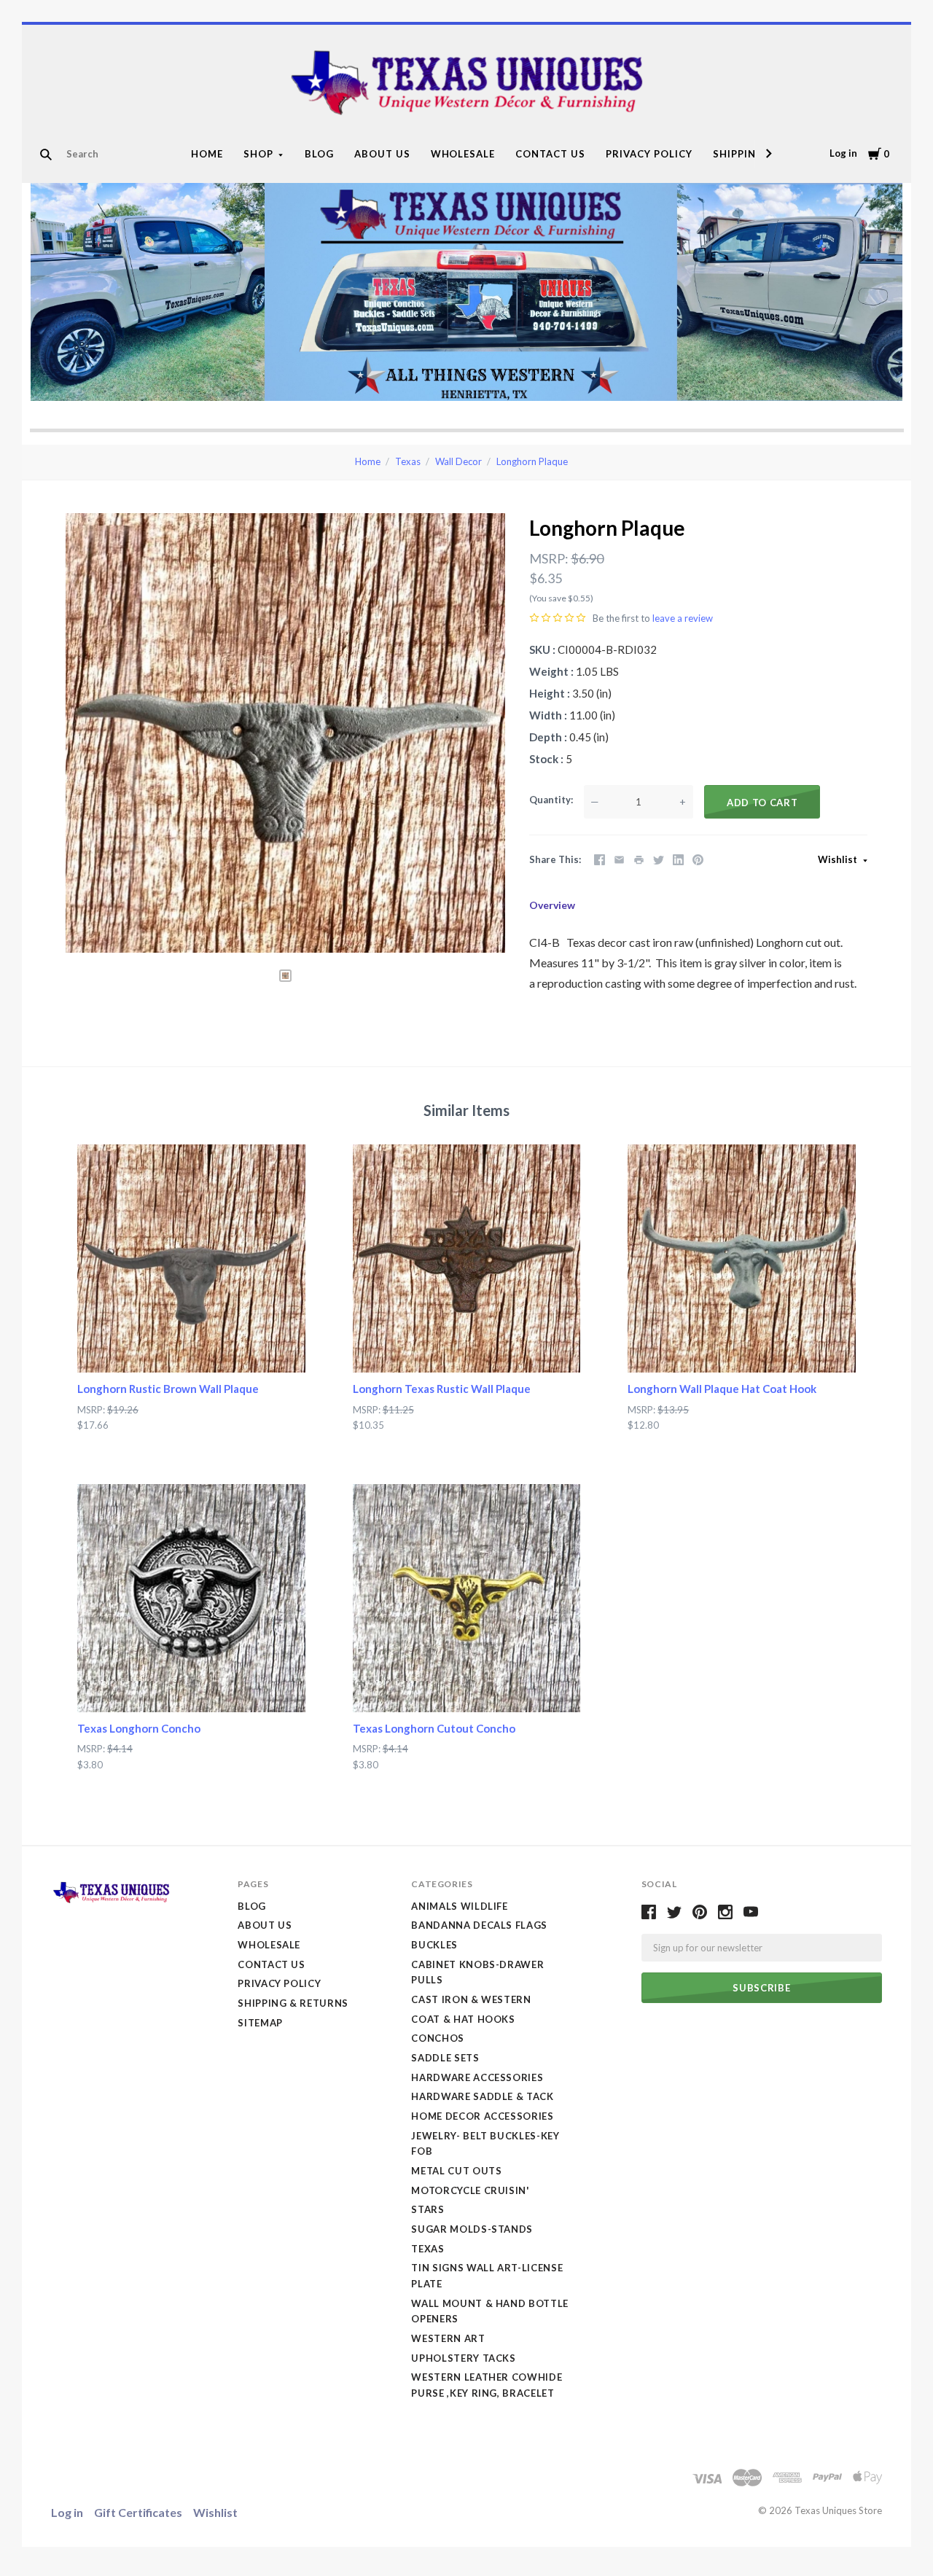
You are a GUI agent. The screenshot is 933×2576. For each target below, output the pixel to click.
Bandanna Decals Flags (479, 1925)
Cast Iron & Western (471, 1999)
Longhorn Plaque (532, 461)
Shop (258, 154)
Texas (408, 461)
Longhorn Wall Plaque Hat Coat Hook (722, 1389)
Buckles (434, 1945)
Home (207, 154)
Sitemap (260, 2023)
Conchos (438, 2038)
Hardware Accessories (477, 2077)
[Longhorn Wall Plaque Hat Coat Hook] (742, 1258)
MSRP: (549, 558)
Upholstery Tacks (463, 2358)
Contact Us (550, 154)
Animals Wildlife (459, 1906)
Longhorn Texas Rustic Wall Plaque (442, 1389)
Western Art (448, 2338)
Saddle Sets (445, 2058)
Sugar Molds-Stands (472, 2229)
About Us (382, 154)
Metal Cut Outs (456, 2171)
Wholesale (463, 154)
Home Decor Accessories (482, 2116)
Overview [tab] (552, 905)
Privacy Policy (649, 154)
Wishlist (839, 859)
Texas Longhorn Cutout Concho (434, 1728)
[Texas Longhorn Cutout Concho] (467, 1598)
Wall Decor (458, 461)
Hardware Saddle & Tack (482, 2096)
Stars (428, 2209)
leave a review (683, 618)
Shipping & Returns (293, 2003)
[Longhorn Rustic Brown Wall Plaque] (191, 1258)
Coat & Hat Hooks (463, 2019)
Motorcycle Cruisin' (470, 2190)
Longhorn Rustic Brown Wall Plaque (168, 1389)
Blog (319, 154)
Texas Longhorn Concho (139, 1728)
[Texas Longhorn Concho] (191, 1598)
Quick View (191, 1346)
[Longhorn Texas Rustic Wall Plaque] (467, 1258)
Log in (843, 153)
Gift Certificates (138, 2512)
